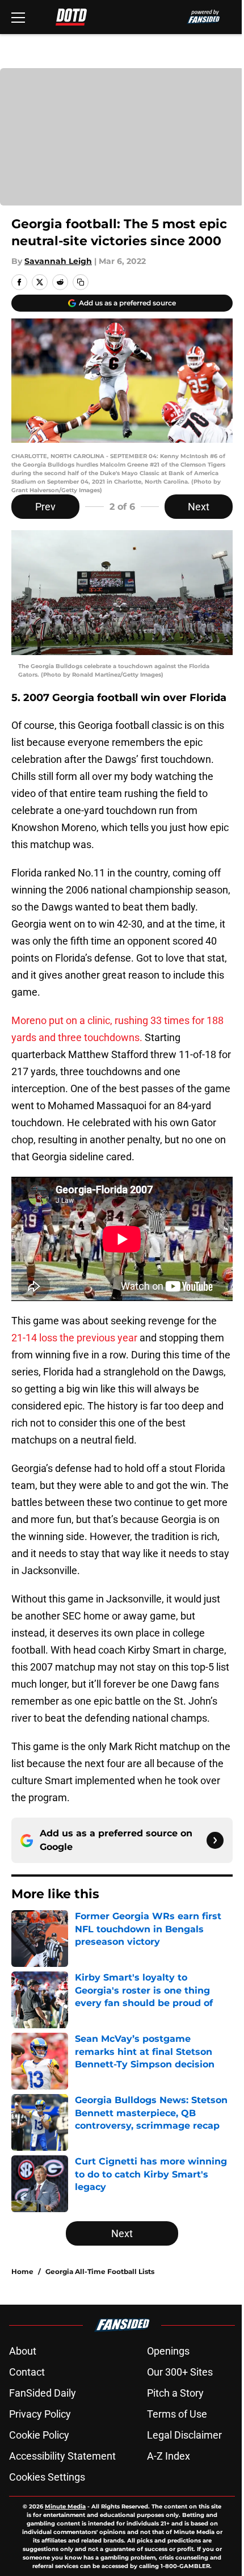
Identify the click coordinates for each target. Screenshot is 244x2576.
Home (22, 2271)
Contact (27, 2372)
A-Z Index (169, 2456)
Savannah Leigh (58, 261)
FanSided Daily (43, 2393)
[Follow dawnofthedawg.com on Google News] (215, 1840)
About (23, 2351)
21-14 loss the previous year (74, 1338)
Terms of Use (177, 2414)
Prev (45, 507)
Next (199, 507)
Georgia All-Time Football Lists (100, 2271)
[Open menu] (18, 17)
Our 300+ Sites (180, 2372)
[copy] (81, 282)
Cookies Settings (47, 2477)
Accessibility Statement (62, 2456)
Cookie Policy (39, 2435)
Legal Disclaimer (184, 2435)
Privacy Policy (40, 2414)
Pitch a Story (175, 2393)
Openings (168, 2351)
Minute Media (65, 2506)
